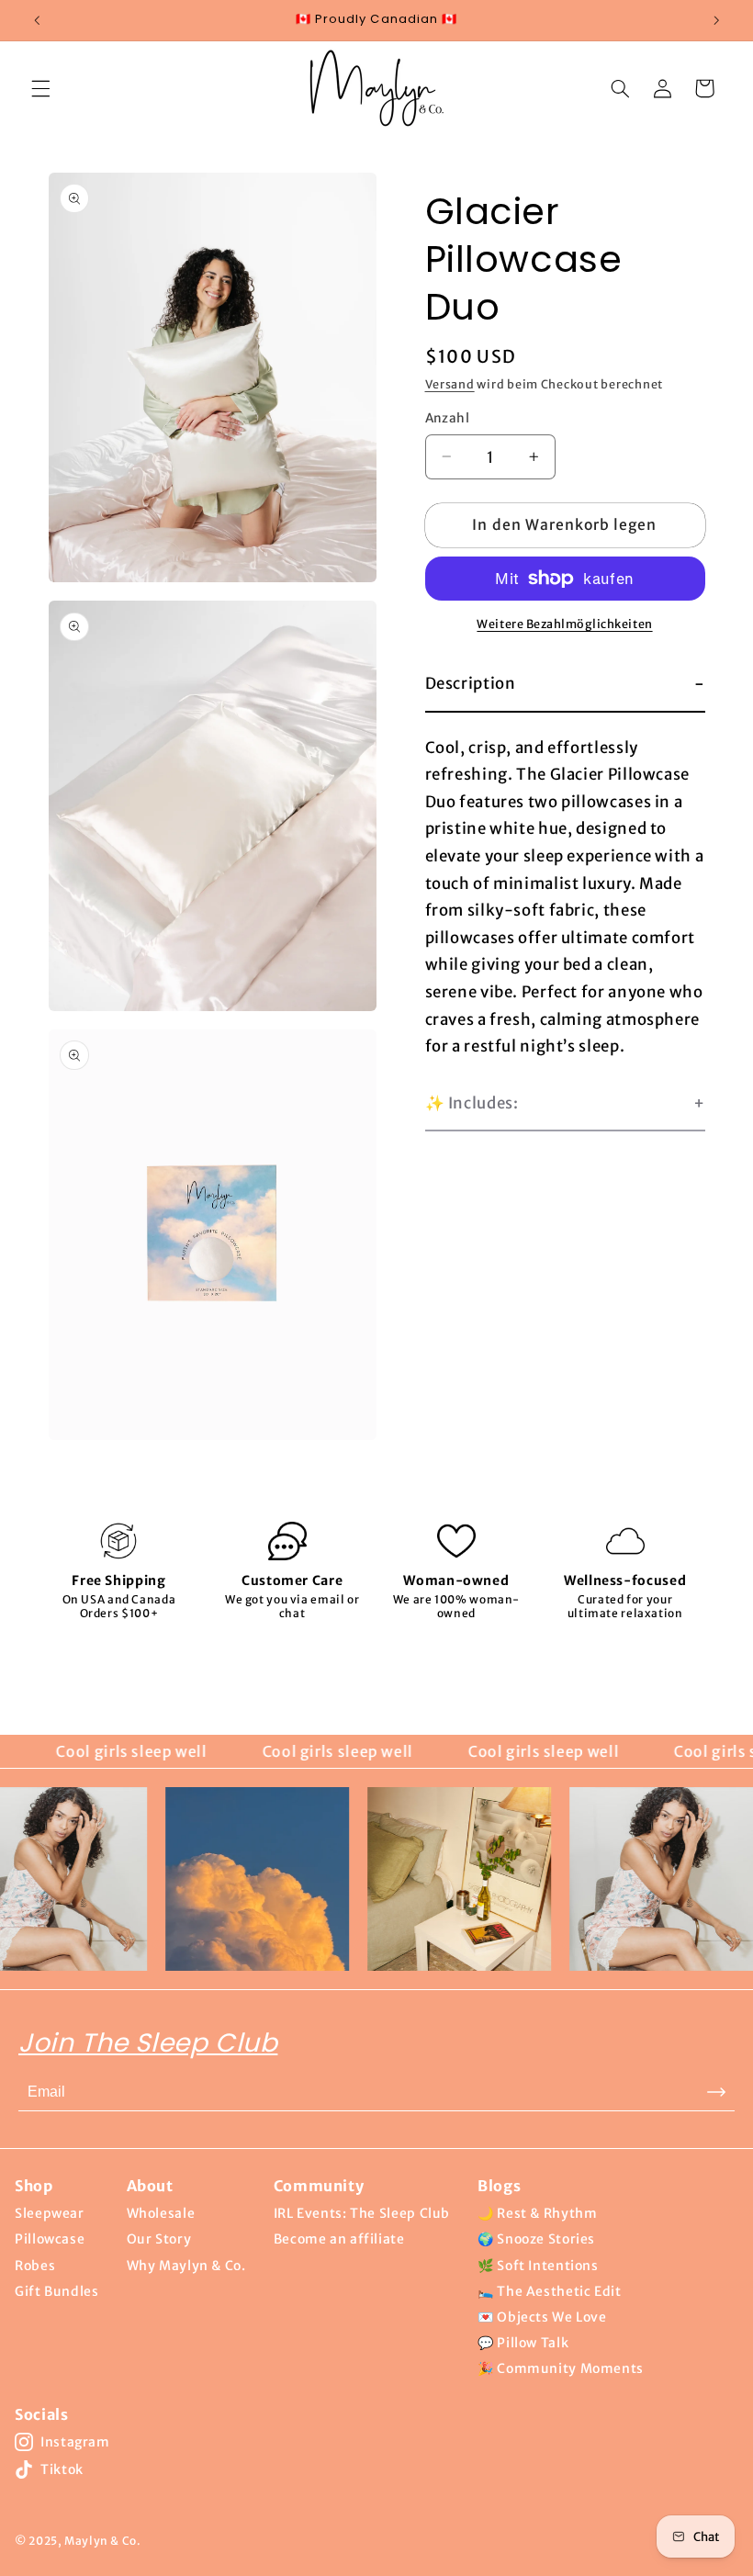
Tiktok (62, 2469)
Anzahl (448, 418)
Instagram (75, 2442)
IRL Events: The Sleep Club (362, 2213)
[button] (40, 88)
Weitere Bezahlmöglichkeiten (564, 624)
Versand (450, 384)
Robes (35, 2266)
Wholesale (161, 2213)
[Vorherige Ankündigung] (37, 20)
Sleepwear (50, 2213)
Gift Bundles (57, 2291)
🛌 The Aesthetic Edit (550, 2291)
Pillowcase (50, 2239)
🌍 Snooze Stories (536, 2239)
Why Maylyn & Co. (186, 2266)
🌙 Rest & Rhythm (537, 2213)
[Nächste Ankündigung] (716, 20)
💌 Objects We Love (542, 2317)
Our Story (159, 2239)
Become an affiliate (339, 2239)
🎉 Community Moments (561, 2368)
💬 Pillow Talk (523, 2343)
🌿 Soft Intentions (538, 2266)
